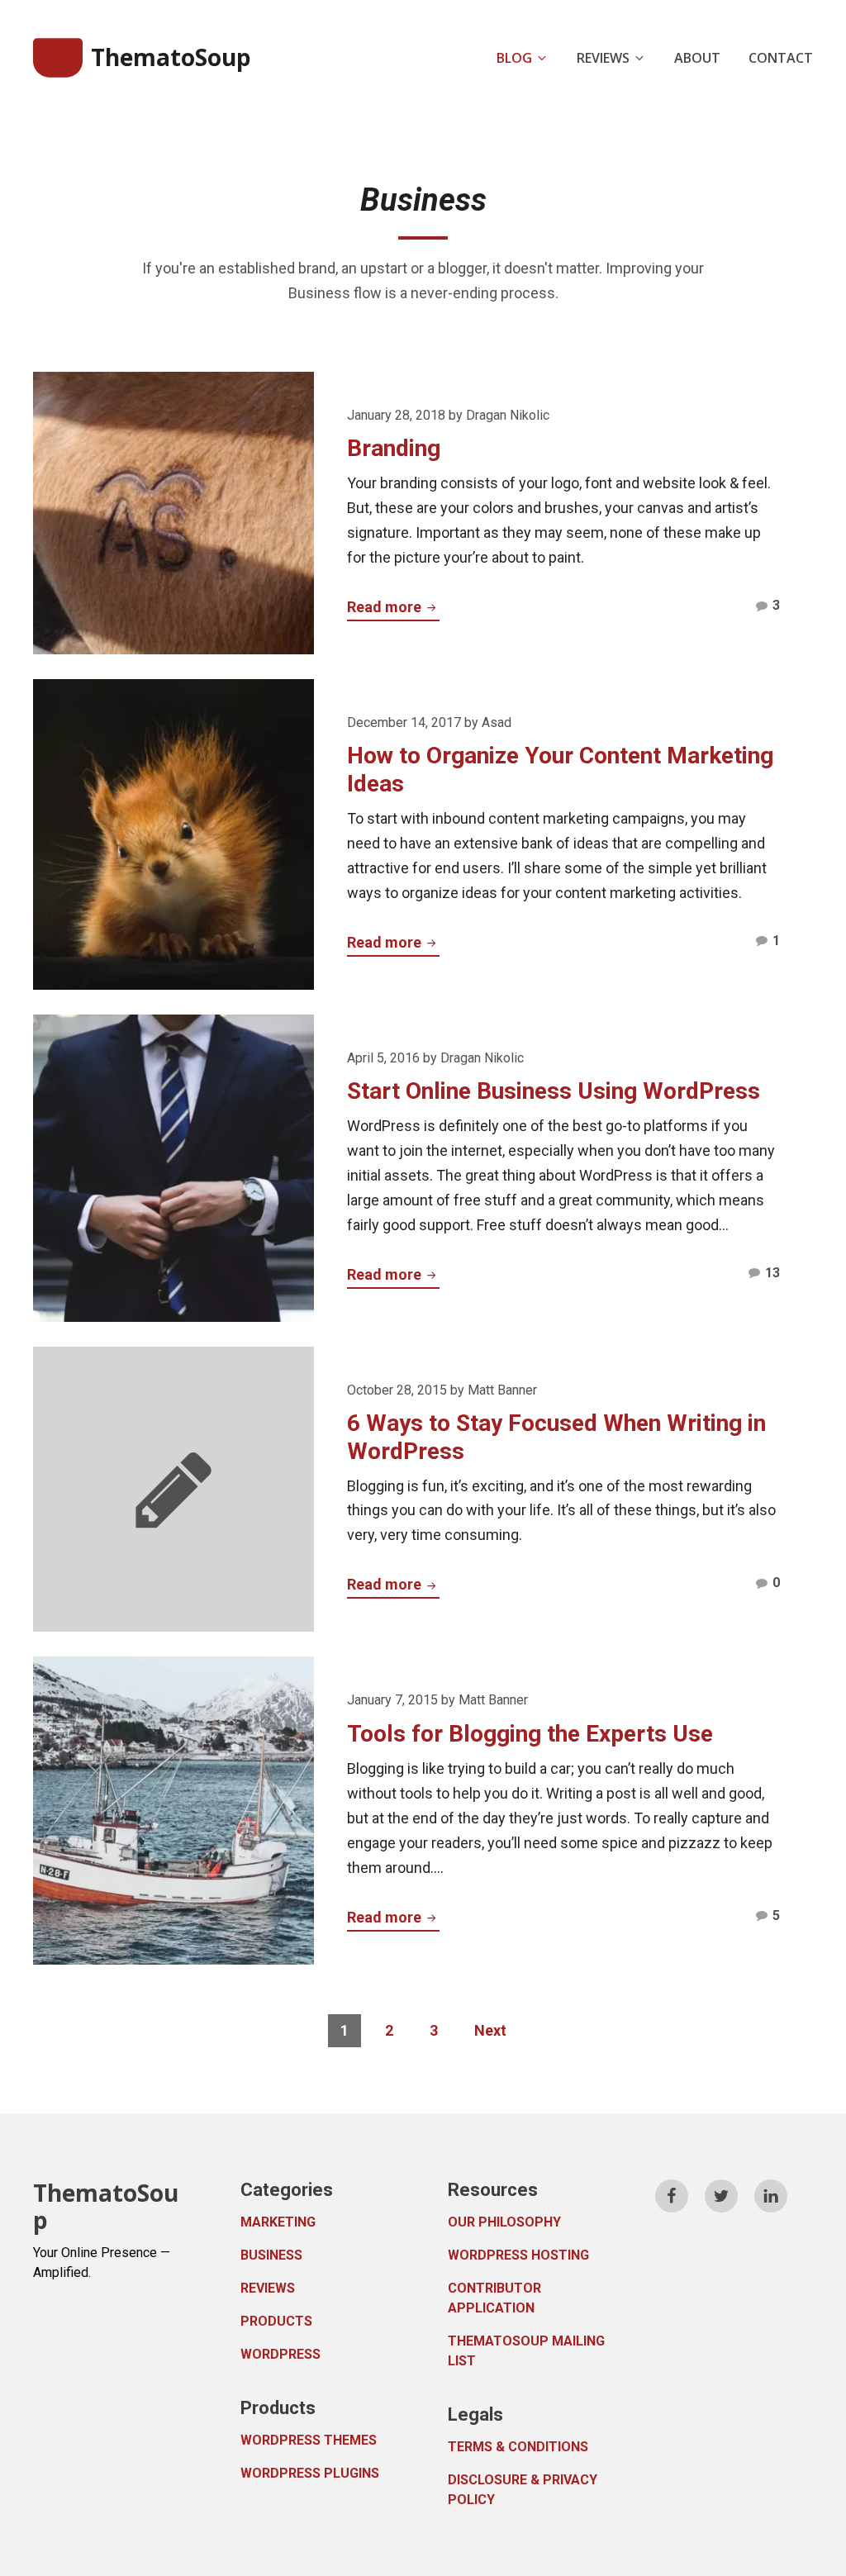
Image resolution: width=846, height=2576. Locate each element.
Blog (514, 58)
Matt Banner (502, 1390)
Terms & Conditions (518, 2447)
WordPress (280, 2354)
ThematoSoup (171, 57)
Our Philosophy (504, 2222)
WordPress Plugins (310, 2473)
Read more (393, 606)
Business (271, 2255)
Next (490, 2030)
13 (772, 1276)
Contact (781, 58)
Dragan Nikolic (508, 415)
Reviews (603, 58)
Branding (394, 448)
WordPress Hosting (518, 2255)
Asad (497, 722)
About (697, 58)
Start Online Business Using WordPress (554, 1091)
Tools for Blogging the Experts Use (530, 1734)
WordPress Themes (309, 2440)
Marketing (278, 2222)
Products (276, 2321)
